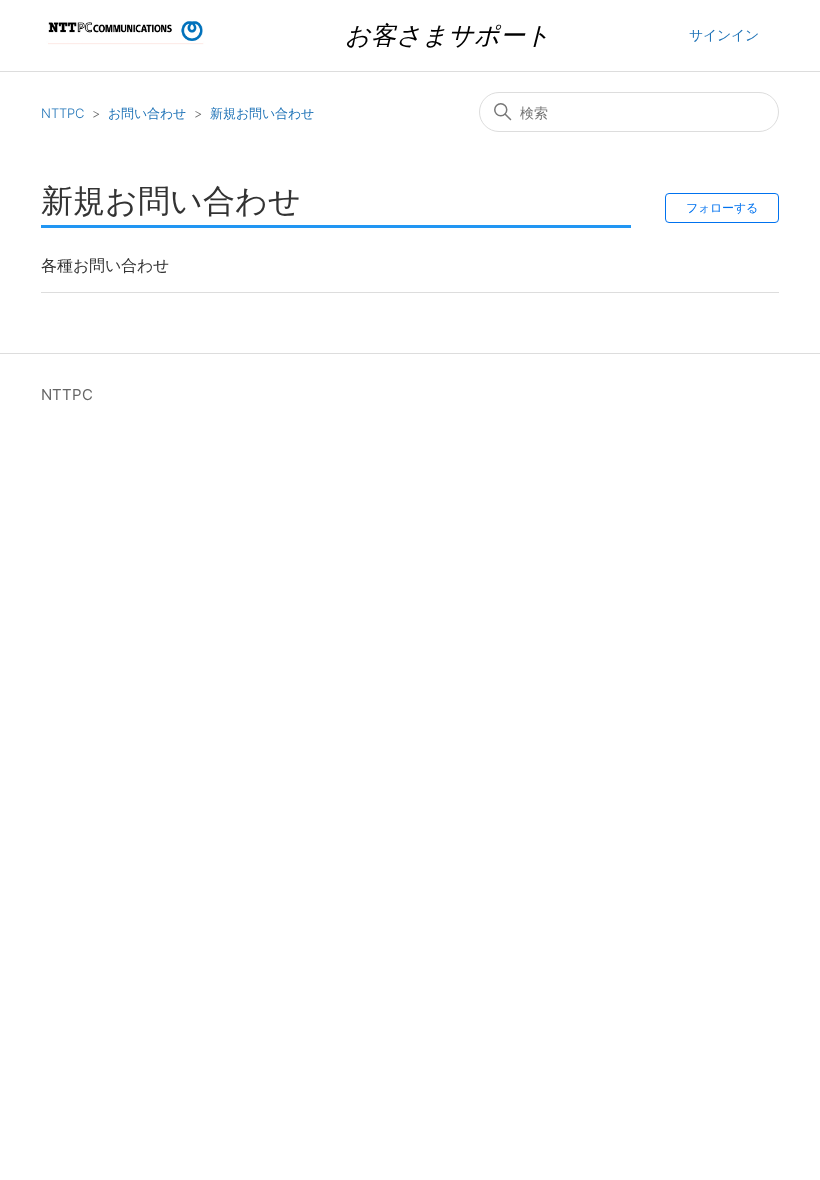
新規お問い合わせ (262, 113)
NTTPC (62, 113)
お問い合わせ (147, 113)
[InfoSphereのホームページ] (126, 45)
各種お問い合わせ (105, 265)
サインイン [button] (724, 34)
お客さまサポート (448, 35)
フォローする (722, 207)
